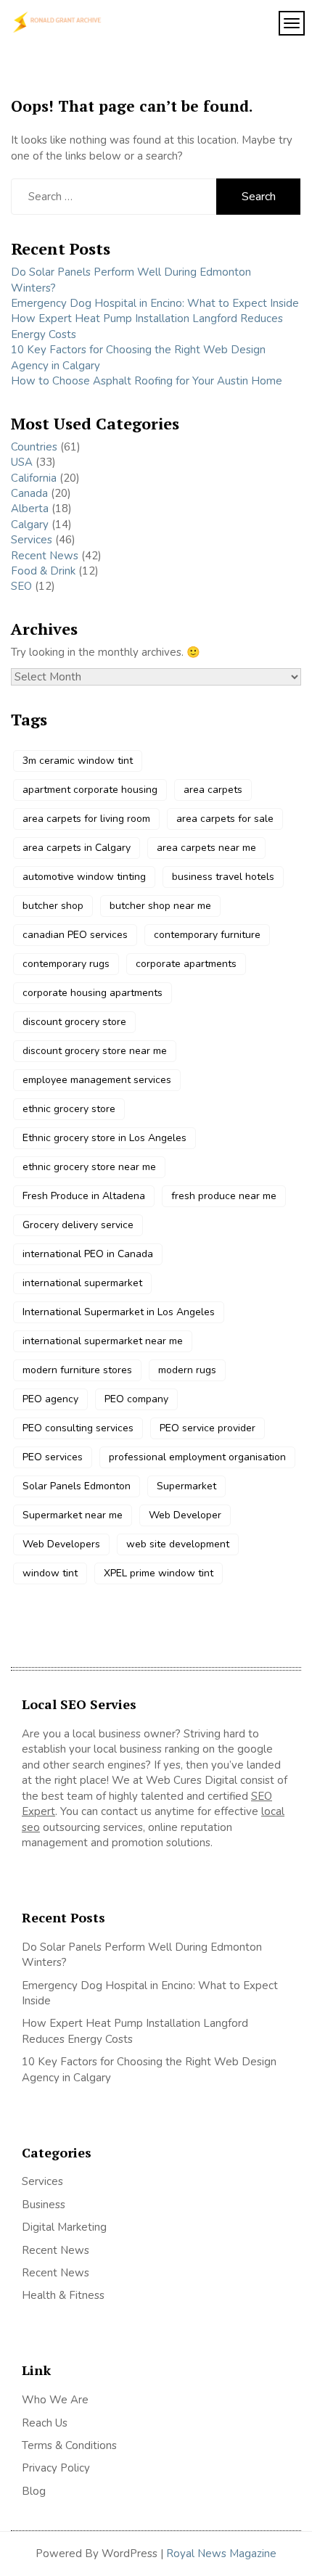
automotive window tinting (84, 877)
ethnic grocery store (69, 1109)
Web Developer (185, 1515)
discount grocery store (74, 1022)
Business (44, 2205)
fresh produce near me (224, 1196)
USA (22, 462)
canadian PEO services (75, 935)
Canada (29, 493)
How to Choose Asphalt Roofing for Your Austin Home (148, 381)
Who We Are (55, 2400)
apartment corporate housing (90, 790)
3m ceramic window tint (78, 761)
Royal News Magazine (221, 2554)
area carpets (213, 790)
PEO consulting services (78, 1428)
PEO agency (50, 1399)
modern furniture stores (77, 1370)
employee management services (97, 1080)
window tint (50, 1573)
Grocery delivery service (78, 1225)
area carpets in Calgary (77, 848)
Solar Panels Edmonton (77, 1486)
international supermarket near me (103, 1341)
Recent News (45, 556)
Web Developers (61, 1544)
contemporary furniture (207, 935)
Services (32, 540)
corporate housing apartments (93, 993)
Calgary (30, 524)
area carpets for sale (225, 819)
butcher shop (53, 906)
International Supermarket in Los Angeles (119, 1312)
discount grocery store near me (95, 1051)
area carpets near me (206, 848)
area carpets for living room (86, 819)
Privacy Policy (56, 2468)
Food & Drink (43, 571)
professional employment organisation (197, 1457)
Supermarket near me (73, 1515)
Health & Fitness (63, 2295)
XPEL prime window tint (159, 1573)
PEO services (53, 1457)
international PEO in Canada (88, 1254)
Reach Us (45, 2423)
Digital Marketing (64, 2227)
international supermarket (82, 1283)
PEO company (136, 1399)
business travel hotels (223, 877)
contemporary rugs (66, 964)
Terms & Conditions (69, 2445)
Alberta (30, 509)
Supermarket (186, 1486)
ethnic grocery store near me (89, 1167)
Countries (34, 447)
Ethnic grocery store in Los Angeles (104, 1138)
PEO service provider (208, 1428)
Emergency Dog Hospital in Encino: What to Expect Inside (155, 303)
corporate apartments (186, 964)
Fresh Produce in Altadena (84, 1196)
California (34, 478)
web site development (178, 1544)
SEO (21, 586)
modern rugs (187, 1370)
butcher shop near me (160, 906)
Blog (34, 2491)
